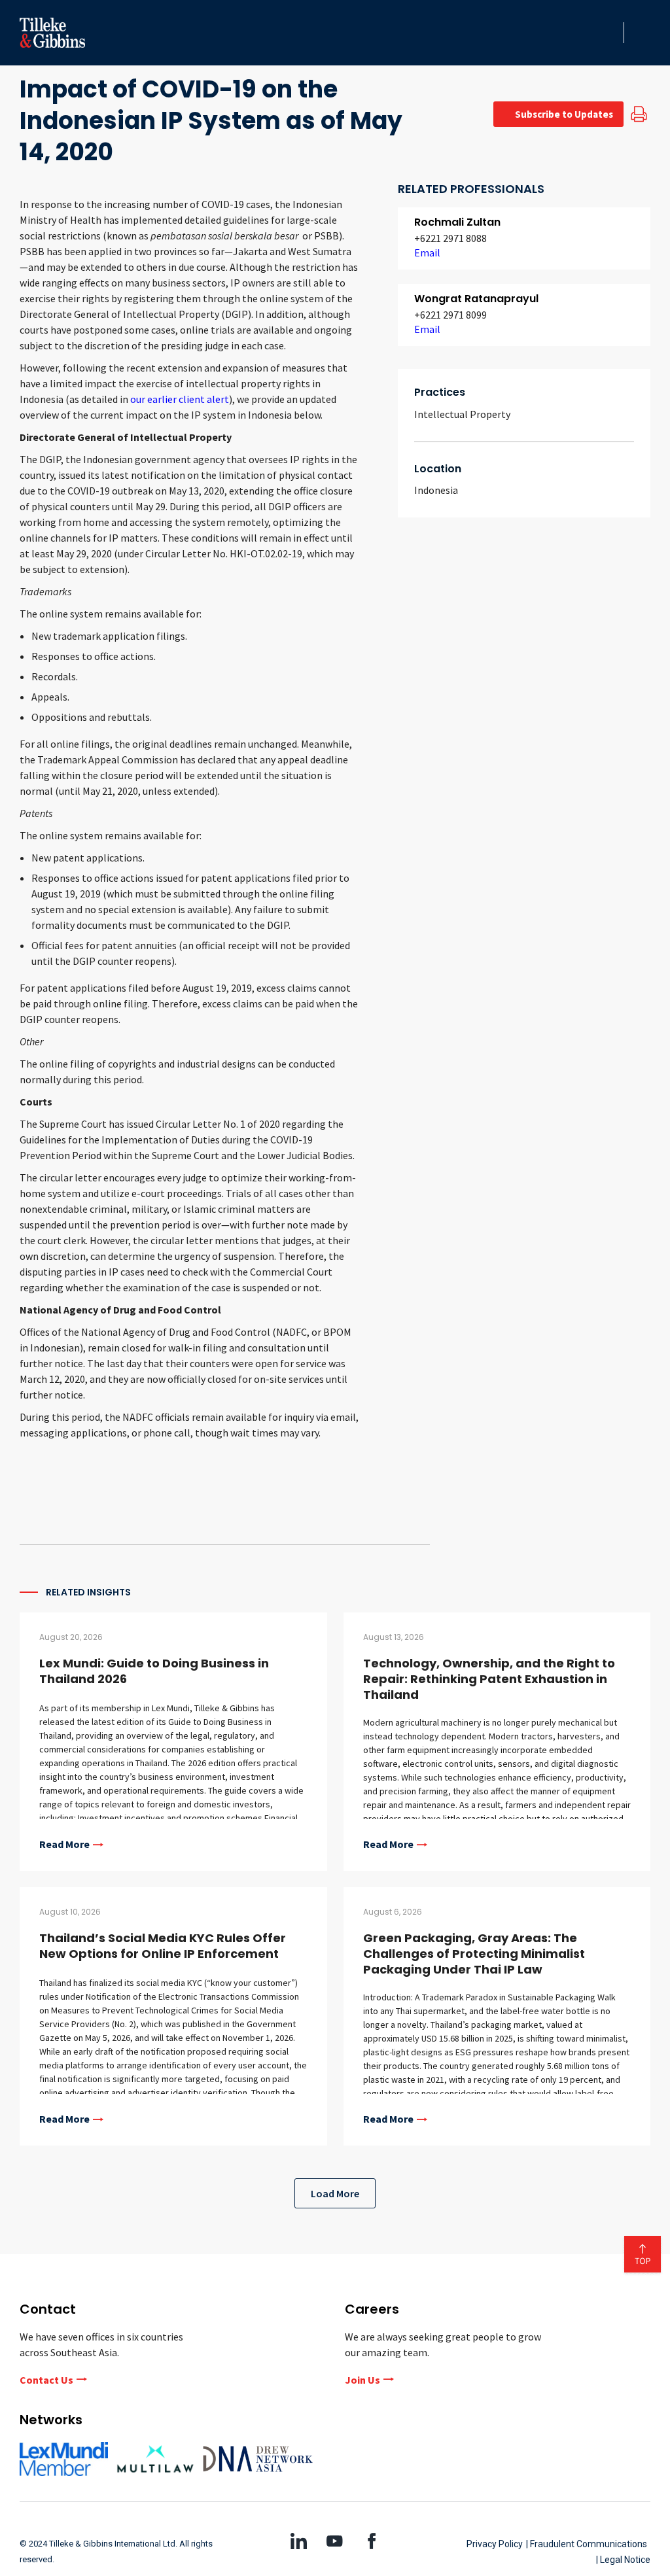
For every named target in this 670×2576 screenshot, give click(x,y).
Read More (64, 1845)
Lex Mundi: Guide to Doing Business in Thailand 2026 (154, 1671)
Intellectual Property (462, 414)
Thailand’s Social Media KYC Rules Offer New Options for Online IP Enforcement (163, 1946)
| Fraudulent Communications (587, 2544)
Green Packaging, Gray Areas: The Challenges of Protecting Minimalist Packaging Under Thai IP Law (474, 1954)
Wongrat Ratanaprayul (476, 299)
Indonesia (436, 490)
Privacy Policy (495, 2544)
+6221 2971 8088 (450, 238)
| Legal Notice (623, 2560)
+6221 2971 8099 (450, 315)
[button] (610, 33)
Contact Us (46, 2380)
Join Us (362, 2380)
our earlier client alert (180, 399)
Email (427, 252)
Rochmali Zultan (457, 222)
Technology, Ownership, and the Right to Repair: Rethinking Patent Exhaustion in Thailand (489, 1679)
